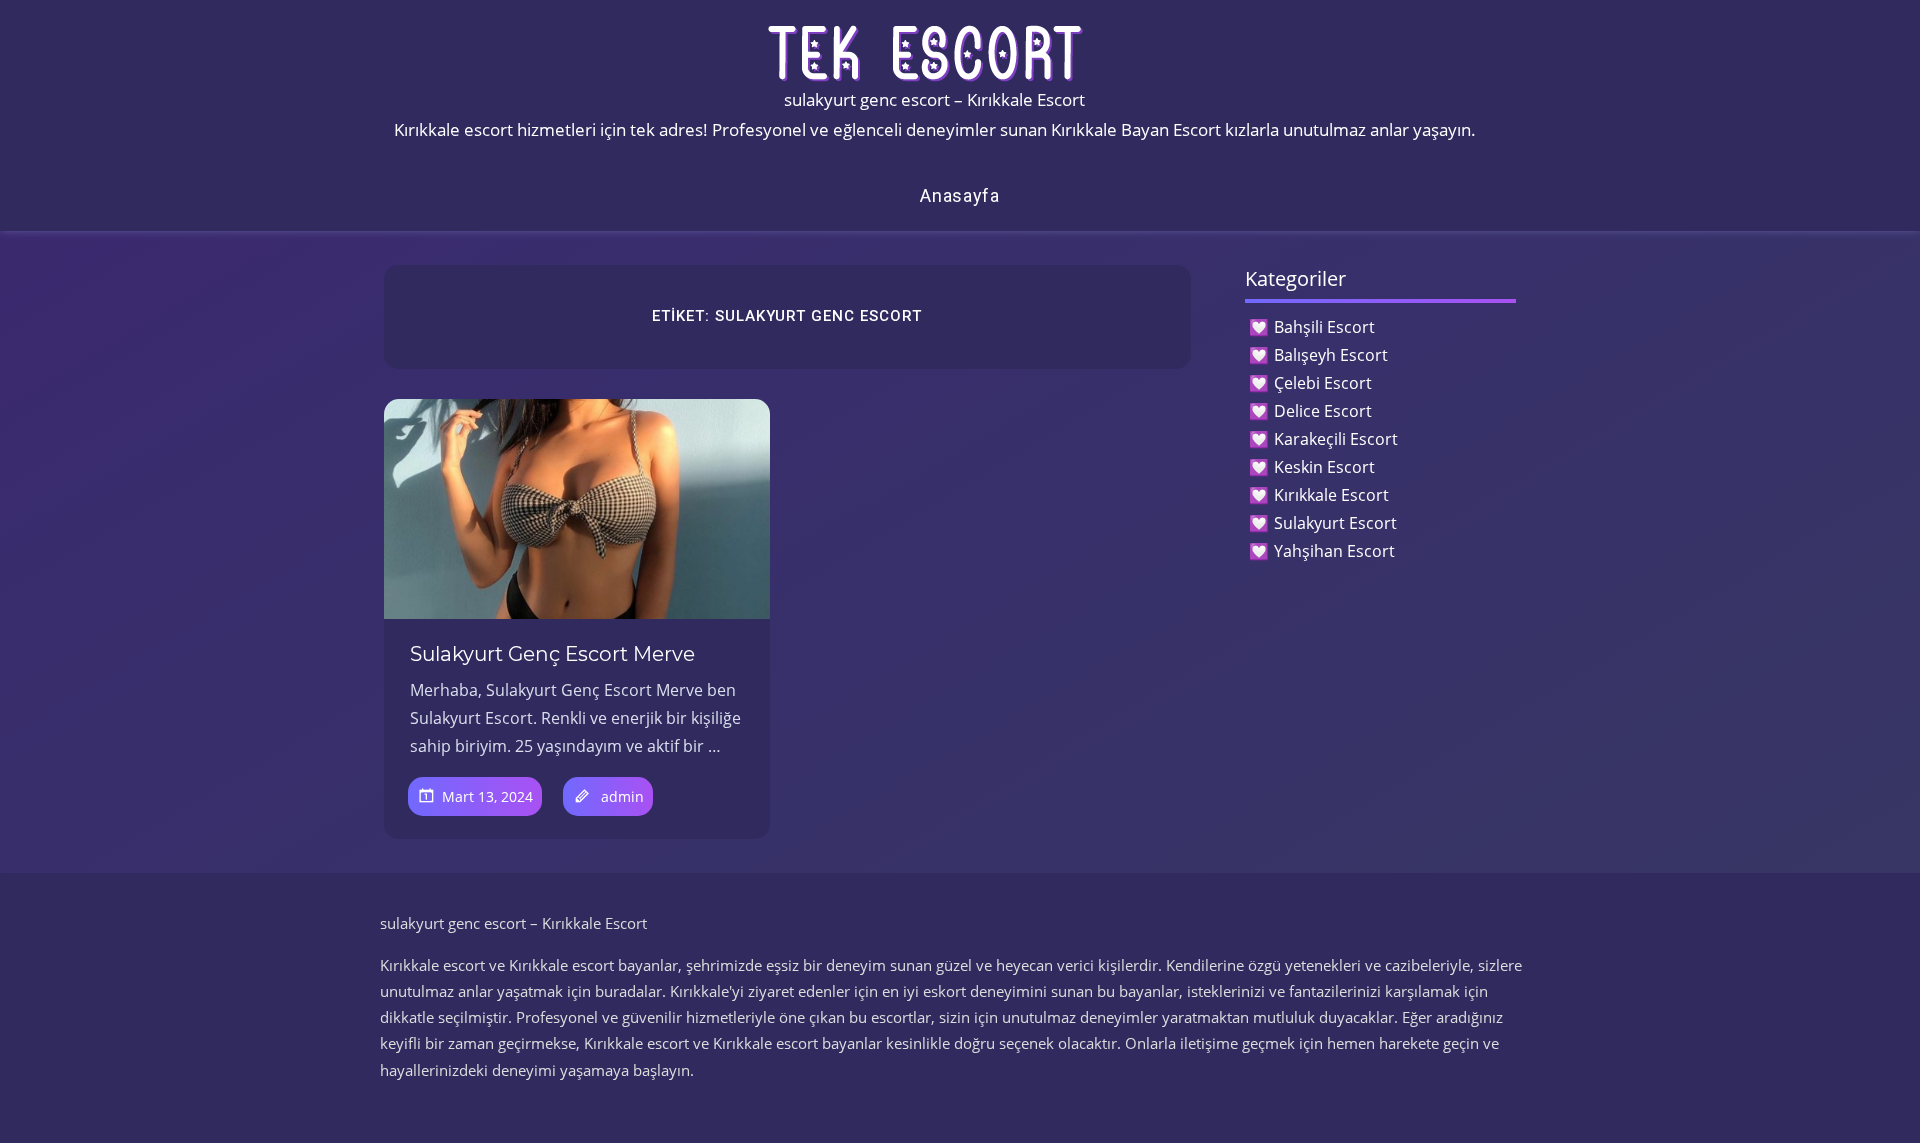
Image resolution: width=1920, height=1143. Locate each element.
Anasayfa (960, 195)
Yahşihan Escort (1334, 551)
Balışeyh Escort (1331, 355)
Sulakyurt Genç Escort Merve (552, 654)
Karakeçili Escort (1336, 439)
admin (622, 796)
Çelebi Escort (1323, 383)
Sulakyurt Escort (1335, 523)
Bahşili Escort (1324, 327)
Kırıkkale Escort (1331, 495)
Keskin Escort (1324, 467)
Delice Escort (1323, 411)
